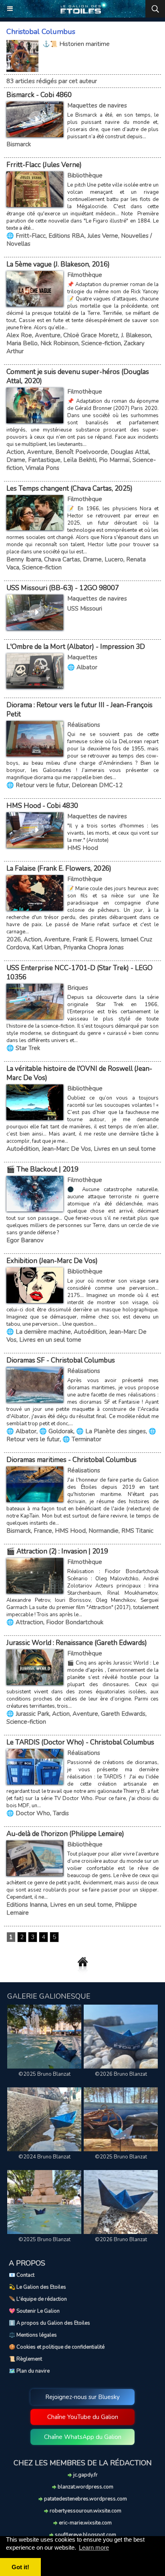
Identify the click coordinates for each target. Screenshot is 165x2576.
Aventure (48, 335)
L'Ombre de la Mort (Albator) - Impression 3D (76, 647)
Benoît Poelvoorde (81, 452)
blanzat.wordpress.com (85, 2487)
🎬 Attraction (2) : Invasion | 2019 (57, 1551)
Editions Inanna (27, 1905)
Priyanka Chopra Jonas (94, 947)
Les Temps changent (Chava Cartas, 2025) (69, 488)
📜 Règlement (25, 2359)
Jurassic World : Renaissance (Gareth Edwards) (77, 1643)
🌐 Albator (82, 667)
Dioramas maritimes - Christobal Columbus (71, 1460)
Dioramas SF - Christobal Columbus (61, 1360)
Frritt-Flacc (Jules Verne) (44, 165)
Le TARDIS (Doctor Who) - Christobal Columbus (80, 1742)
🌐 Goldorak (56, 1431)
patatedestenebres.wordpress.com (85, 2499)
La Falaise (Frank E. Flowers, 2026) (59, 868)
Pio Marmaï (114, 460)
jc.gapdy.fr (85, 2475)
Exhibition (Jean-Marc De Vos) (52, 1261)
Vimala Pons (42, 468)
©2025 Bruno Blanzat (44, 2074)
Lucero (114, 559)
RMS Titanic (137, 1531)
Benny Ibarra (24, 559)
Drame (16, 460)
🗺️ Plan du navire (29, 2371)
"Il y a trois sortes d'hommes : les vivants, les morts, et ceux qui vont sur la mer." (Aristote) (113, 833)
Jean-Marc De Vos (66, 1149)
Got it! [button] (20, 2567)
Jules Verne (103, 236)
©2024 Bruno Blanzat (44, 2157)
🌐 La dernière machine (39, 1332)
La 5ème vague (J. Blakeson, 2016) (58, 264)
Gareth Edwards (123, 1714)
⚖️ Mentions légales (33, 2335)
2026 (14, 939)
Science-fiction (101, 343)
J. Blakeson (136, 335)
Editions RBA (66, 236)
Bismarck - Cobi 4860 (39, 95)
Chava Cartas (62, 559)
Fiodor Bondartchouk (75, 1622)
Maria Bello (22, 343)
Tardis (61, 1813)
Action (15, 452)
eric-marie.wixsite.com (85, 2523)
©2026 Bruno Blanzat (121, 2074)
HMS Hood (83, 848)
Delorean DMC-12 (97, 785)
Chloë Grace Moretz (91, 335)
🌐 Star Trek (23, 1048)
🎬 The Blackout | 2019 (42, 1169)
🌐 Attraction (25, 1622)
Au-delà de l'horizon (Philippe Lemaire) (65, 1834)
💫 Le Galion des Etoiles (37, 2287)
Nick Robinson (59, 343)
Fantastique (44, 460)
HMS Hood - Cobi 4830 (42, 806)
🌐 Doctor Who (28, 1813)
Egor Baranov (25, 1240)
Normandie (104, 1531)
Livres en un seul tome (125, 1149)
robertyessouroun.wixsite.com (85, 2511)
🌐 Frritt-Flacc (26, 236)
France (43, 1531)
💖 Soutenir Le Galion (34, 2311)
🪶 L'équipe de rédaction (38, 2299)
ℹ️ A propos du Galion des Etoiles (49, 2323)
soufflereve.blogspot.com (85, 2535)
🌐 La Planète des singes (111, 1431)
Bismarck (19, 144)
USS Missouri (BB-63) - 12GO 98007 (63, 588)
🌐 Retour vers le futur (38, 785)
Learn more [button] (94, 2547)
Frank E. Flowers (95, 939)
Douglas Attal (130, 452)
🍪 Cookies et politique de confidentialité (57, 2347)
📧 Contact (22, 2275)
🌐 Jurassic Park (28, 1714)
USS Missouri (85, 609)
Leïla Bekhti (80, 460)
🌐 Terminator (82, 1439)
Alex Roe (19, 335)
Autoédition (23, 1149)
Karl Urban (46, 947)
